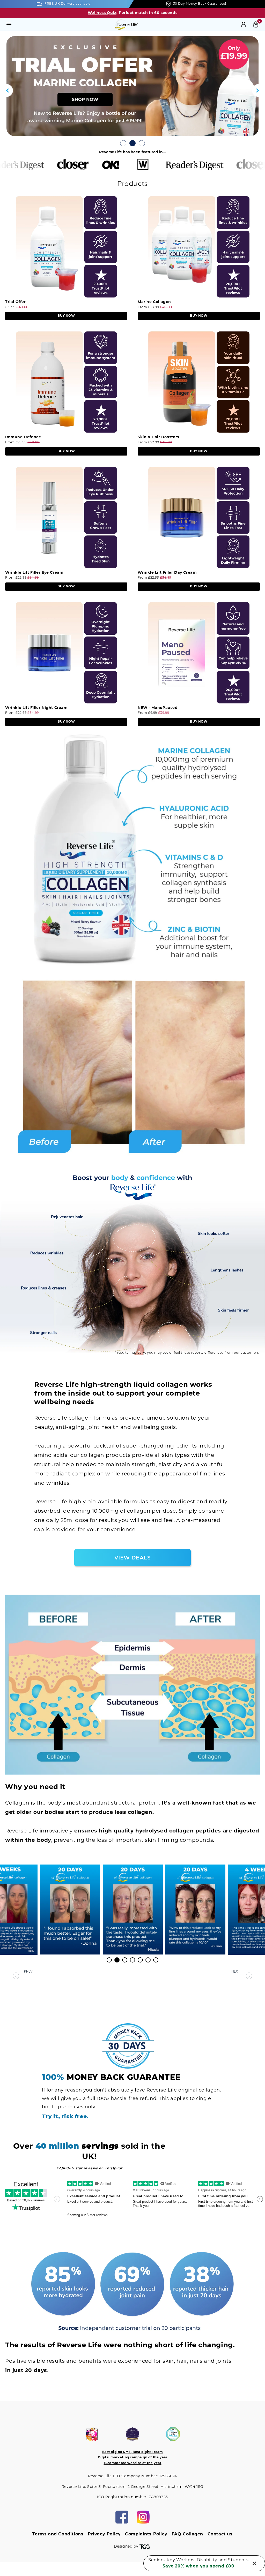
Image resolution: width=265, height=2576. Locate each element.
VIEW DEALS (133, 1558)
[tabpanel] (133, 1910)
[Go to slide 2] (132, 143)
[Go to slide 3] (142, 143)
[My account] (244, 25)
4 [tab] (133, 1960)
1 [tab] (110, 1960)
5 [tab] (141, 1960)
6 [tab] (149, 1960)
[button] (6, 90)
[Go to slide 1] (123, 143)
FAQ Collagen (187, 2534)
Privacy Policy (104, 2534)
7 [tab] (156, 1960)
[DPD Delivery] (132, 86)
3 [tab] (125, 1960)
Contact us (220, 2534)
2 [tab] (117, 1960)
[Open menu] (9, 25)
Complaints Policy (146, 2534)
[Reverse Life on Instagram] (143, 2517)
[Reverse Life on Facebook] (122, 2517)
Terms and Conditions (58, 2534)
